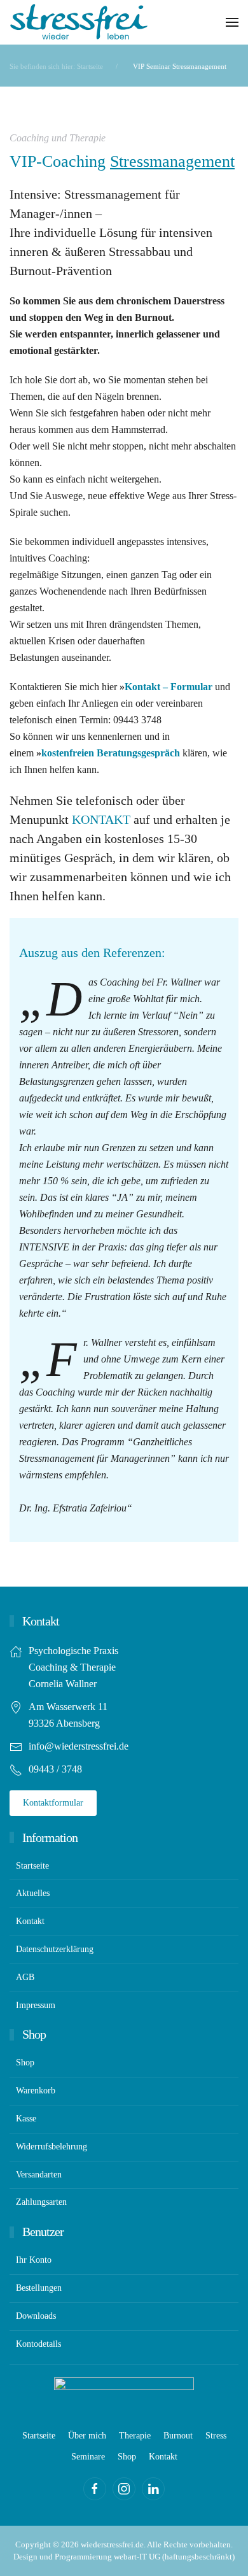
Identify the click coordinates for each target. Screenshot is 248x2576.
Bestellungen (39, 2288)
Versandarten (39, 2175)
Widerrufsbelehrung (52, 2147)
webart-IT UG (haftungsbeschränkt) (174, 2557)
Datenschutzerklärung (55, 1949)
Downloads (36, 2316)
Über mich (87, 2436)
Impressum (36, 2005)
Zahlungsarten (41, 2202)
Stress (216, 2436)
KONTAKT (101, 819)
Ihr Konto (34, 2260)
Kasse (26, 2119)
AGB (25, 1977)
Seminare (88, 2457)
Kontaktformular (53, 1803)
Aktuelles (33, 1893)
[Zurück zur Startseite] (79, 22)
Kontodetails (38, 2344)
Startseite (32, 1866)
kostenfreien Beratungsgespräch (111, 753)
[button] (232, 22)
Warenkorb (36, 2091)
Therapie (135, 2436)
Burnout (178, 2436)
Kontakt (30, 1921)
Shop (25, 2063)
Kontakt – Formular (169, 687)
